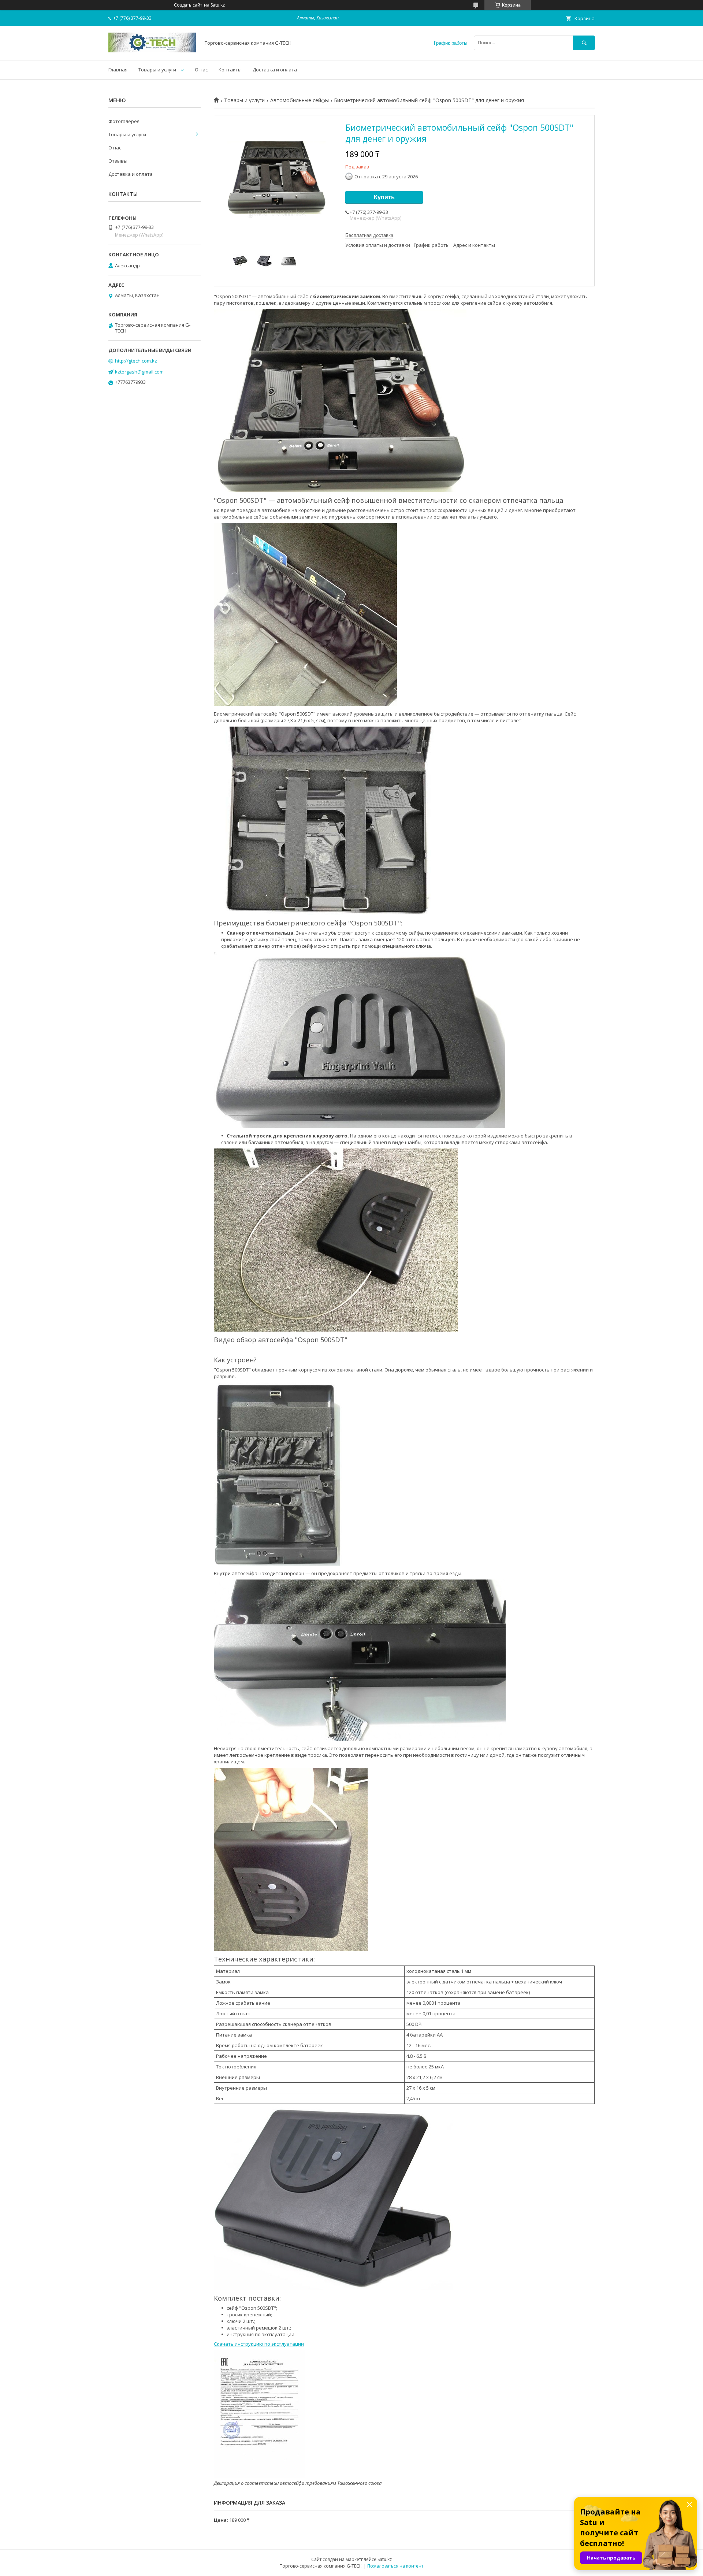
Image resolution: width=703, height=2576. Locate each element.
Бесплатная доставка (369, 235)
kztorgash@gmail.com (139, 372)
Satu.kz (385, 2559)
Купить (384, 197)
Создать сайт (188, 5)
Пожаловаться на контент (395, 2566)
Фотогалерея (124, 121)
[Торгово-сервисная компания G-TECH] (152, 51)
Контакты (230, 70)
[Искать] (584, 43)
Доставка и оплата (275, 70)
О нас (201, 70)
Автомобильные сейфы (300, 100)
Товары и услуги (157, 70)
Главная (118, 70)
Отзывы (118, 161)
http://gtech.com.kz (136, 361)
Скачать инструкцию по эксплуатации (259, 2344)
